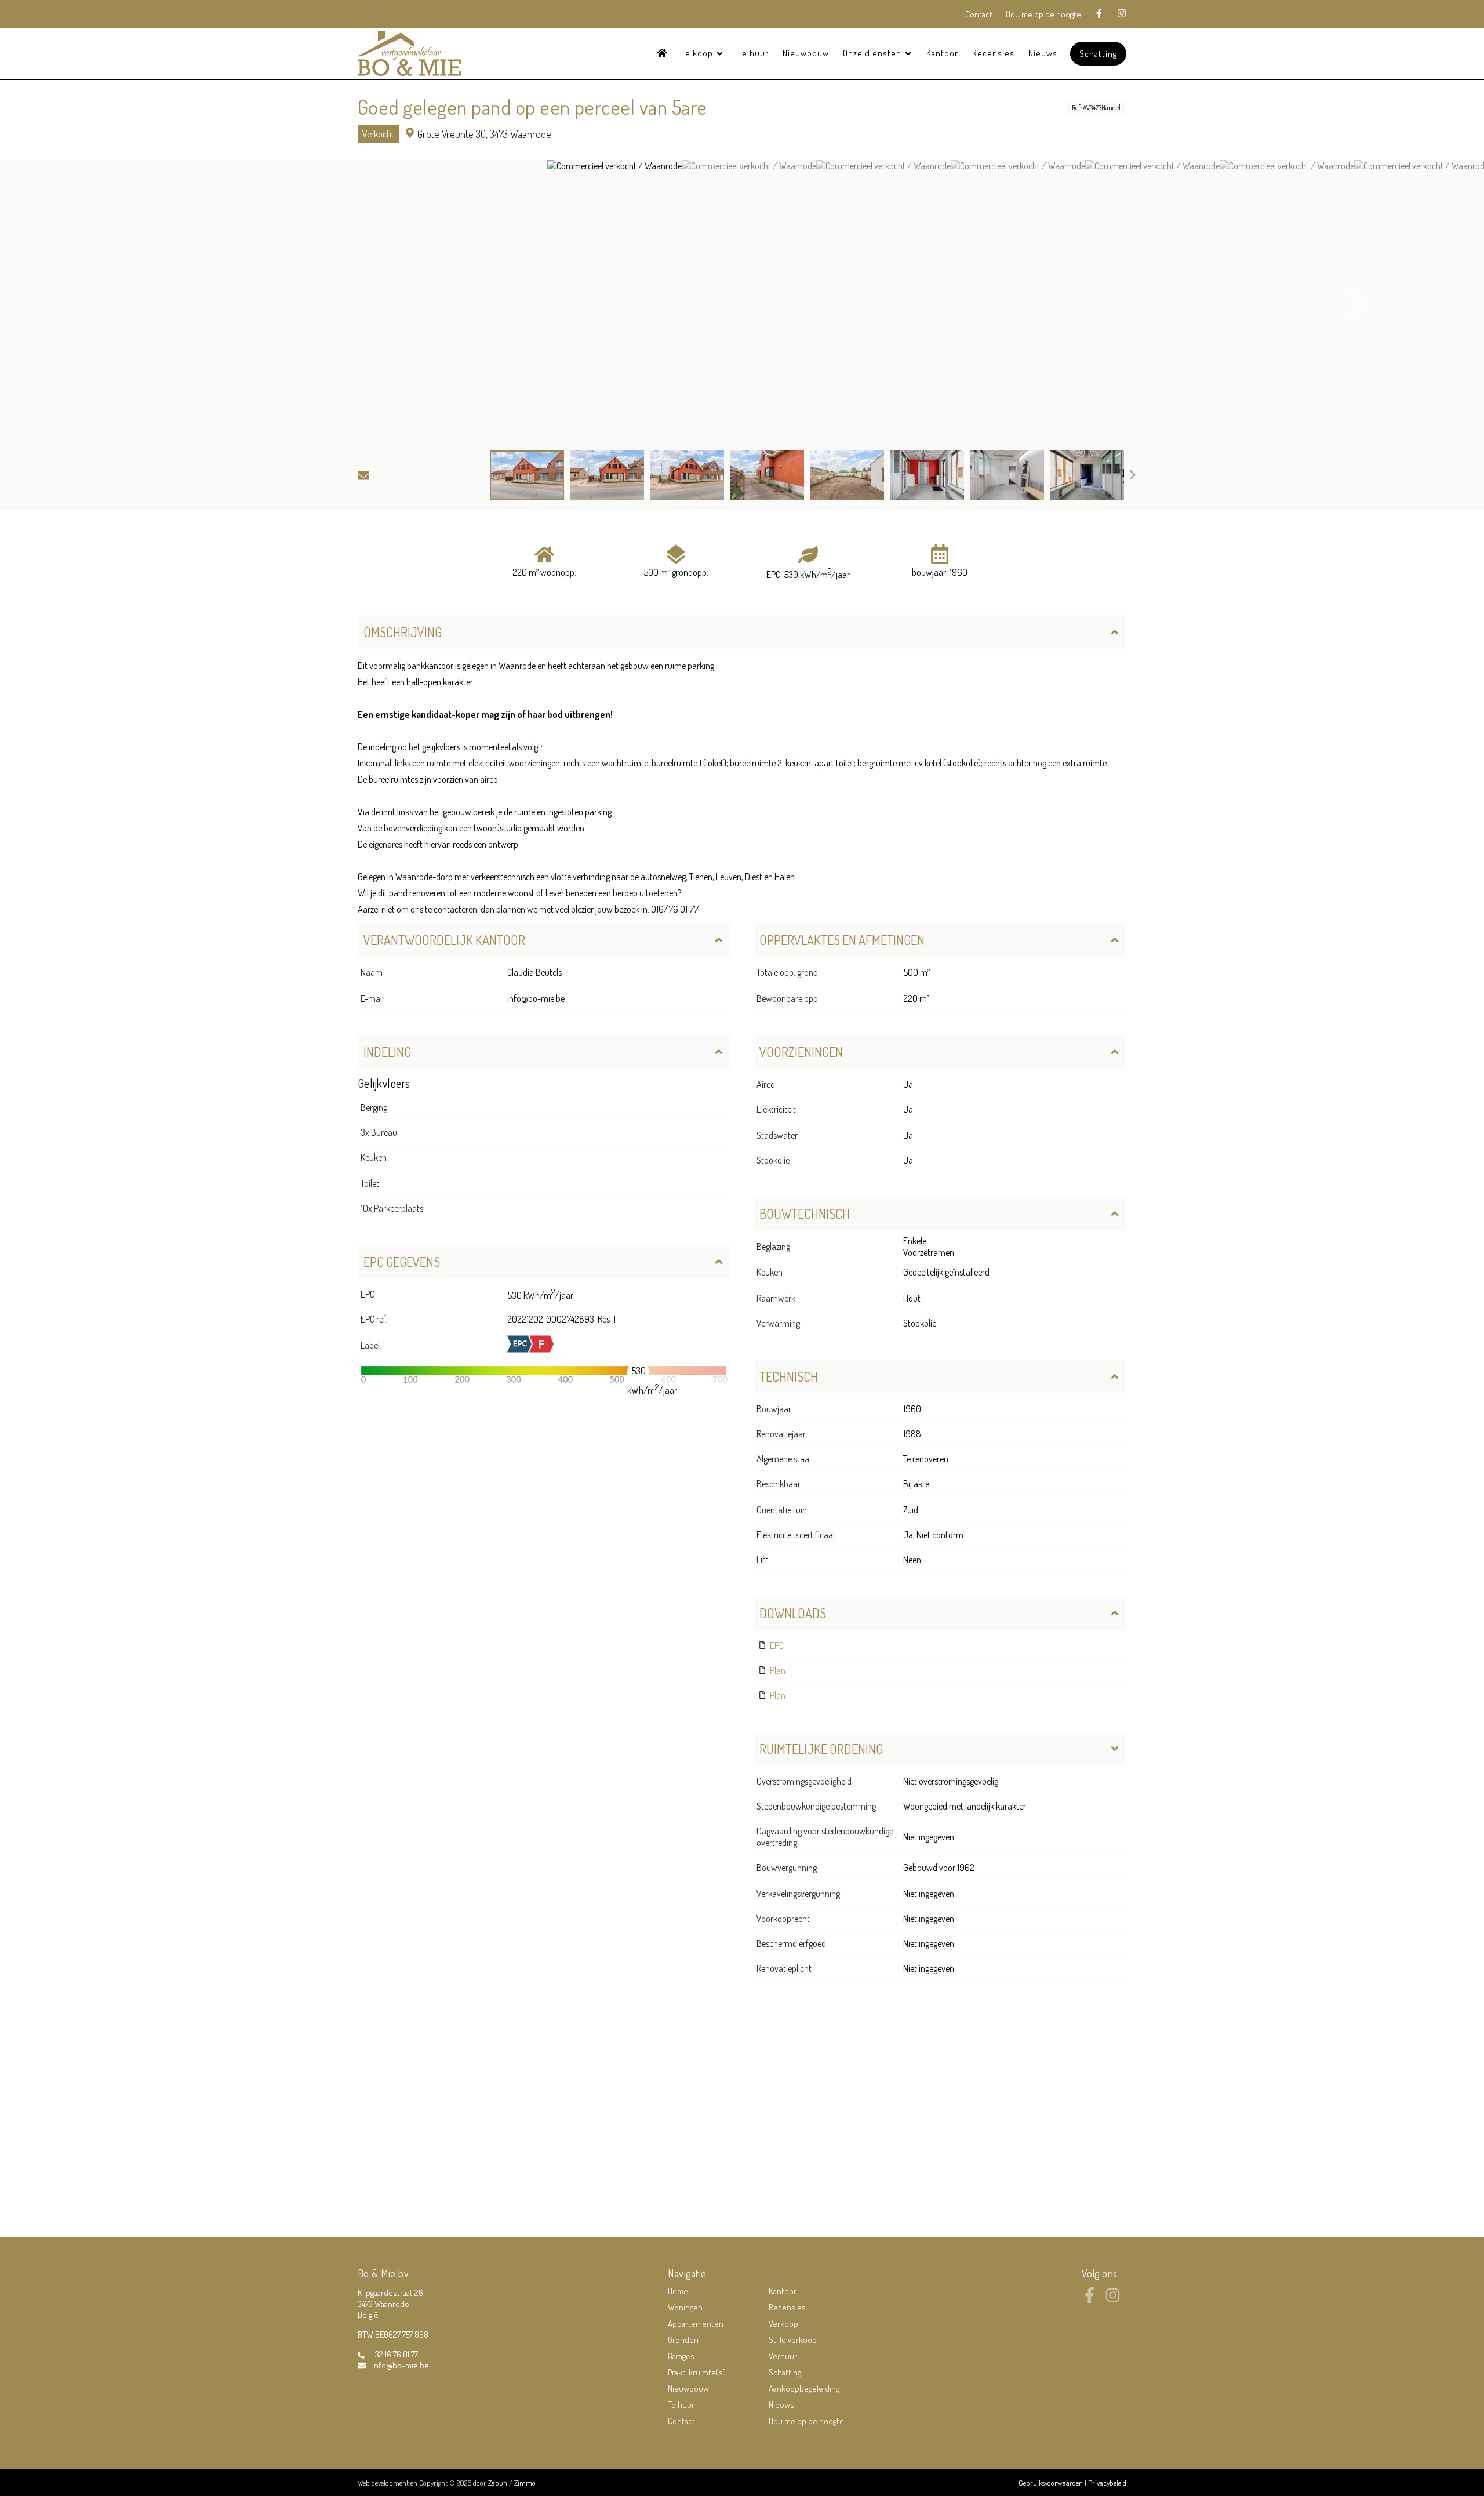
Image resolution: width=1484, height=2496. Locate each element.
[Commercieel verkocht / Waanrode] (614, 304)
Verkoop (783, 2324)
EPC (776, 1645)
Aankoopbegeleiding (804, 2388)
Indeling (387, 1052)
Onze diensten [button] (873, 53)
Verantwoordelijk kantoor (444, 940)
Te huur (753, 53)
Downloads (793, 1613)
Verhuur (783, 2356)
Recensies (993, 53)
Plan (777, 1670)
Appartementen (696, 2324)
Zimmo (525, 2483)
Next (1356, 304)
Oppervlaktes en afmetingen (842, 940)
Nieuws (1043, 53)
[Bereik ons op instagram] (1113, 2299)
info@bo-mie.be (536, 998)
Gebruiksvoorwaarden (1052, 2483)
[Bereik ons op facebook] (1090, 2299)
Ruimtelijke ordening (821, 1749)
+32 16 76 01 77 (394, 2354)
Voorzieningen (801, 1052)
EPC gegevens (402, 1262)
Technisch (789, 1376)
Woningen (685, 2307)
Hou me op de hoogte (1043, 14)
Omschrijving (403, 632)
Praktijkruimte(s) (697, 2372)
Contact (979, 14)
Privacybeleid (1107, 2483)
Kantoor (942, 53)
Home (678, 2291)
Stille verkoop (793, 2340)
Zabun (498, 2483)
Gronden (683, 2340)
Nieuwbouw (806, 53)
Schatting (1098, 54)
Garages (681, 2356)
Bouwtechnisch (805, 1214)
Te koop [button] (698, 53)
